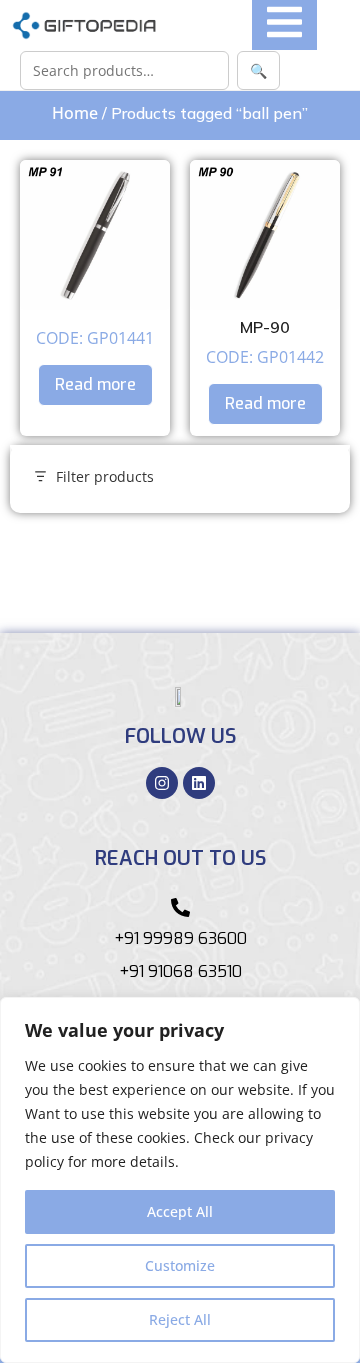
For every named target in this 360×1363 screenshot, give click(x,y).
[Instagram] (162, 783)
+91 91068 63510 (180, 971)
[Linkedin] (199, 783)
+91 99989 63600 (180, 938)
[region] (180, 1180)
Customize (180, 1265)
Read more (95, 384)
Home (75, 113)
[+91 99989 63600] (180, 907)
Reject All (180, 1319)
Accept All (180, 1211)
